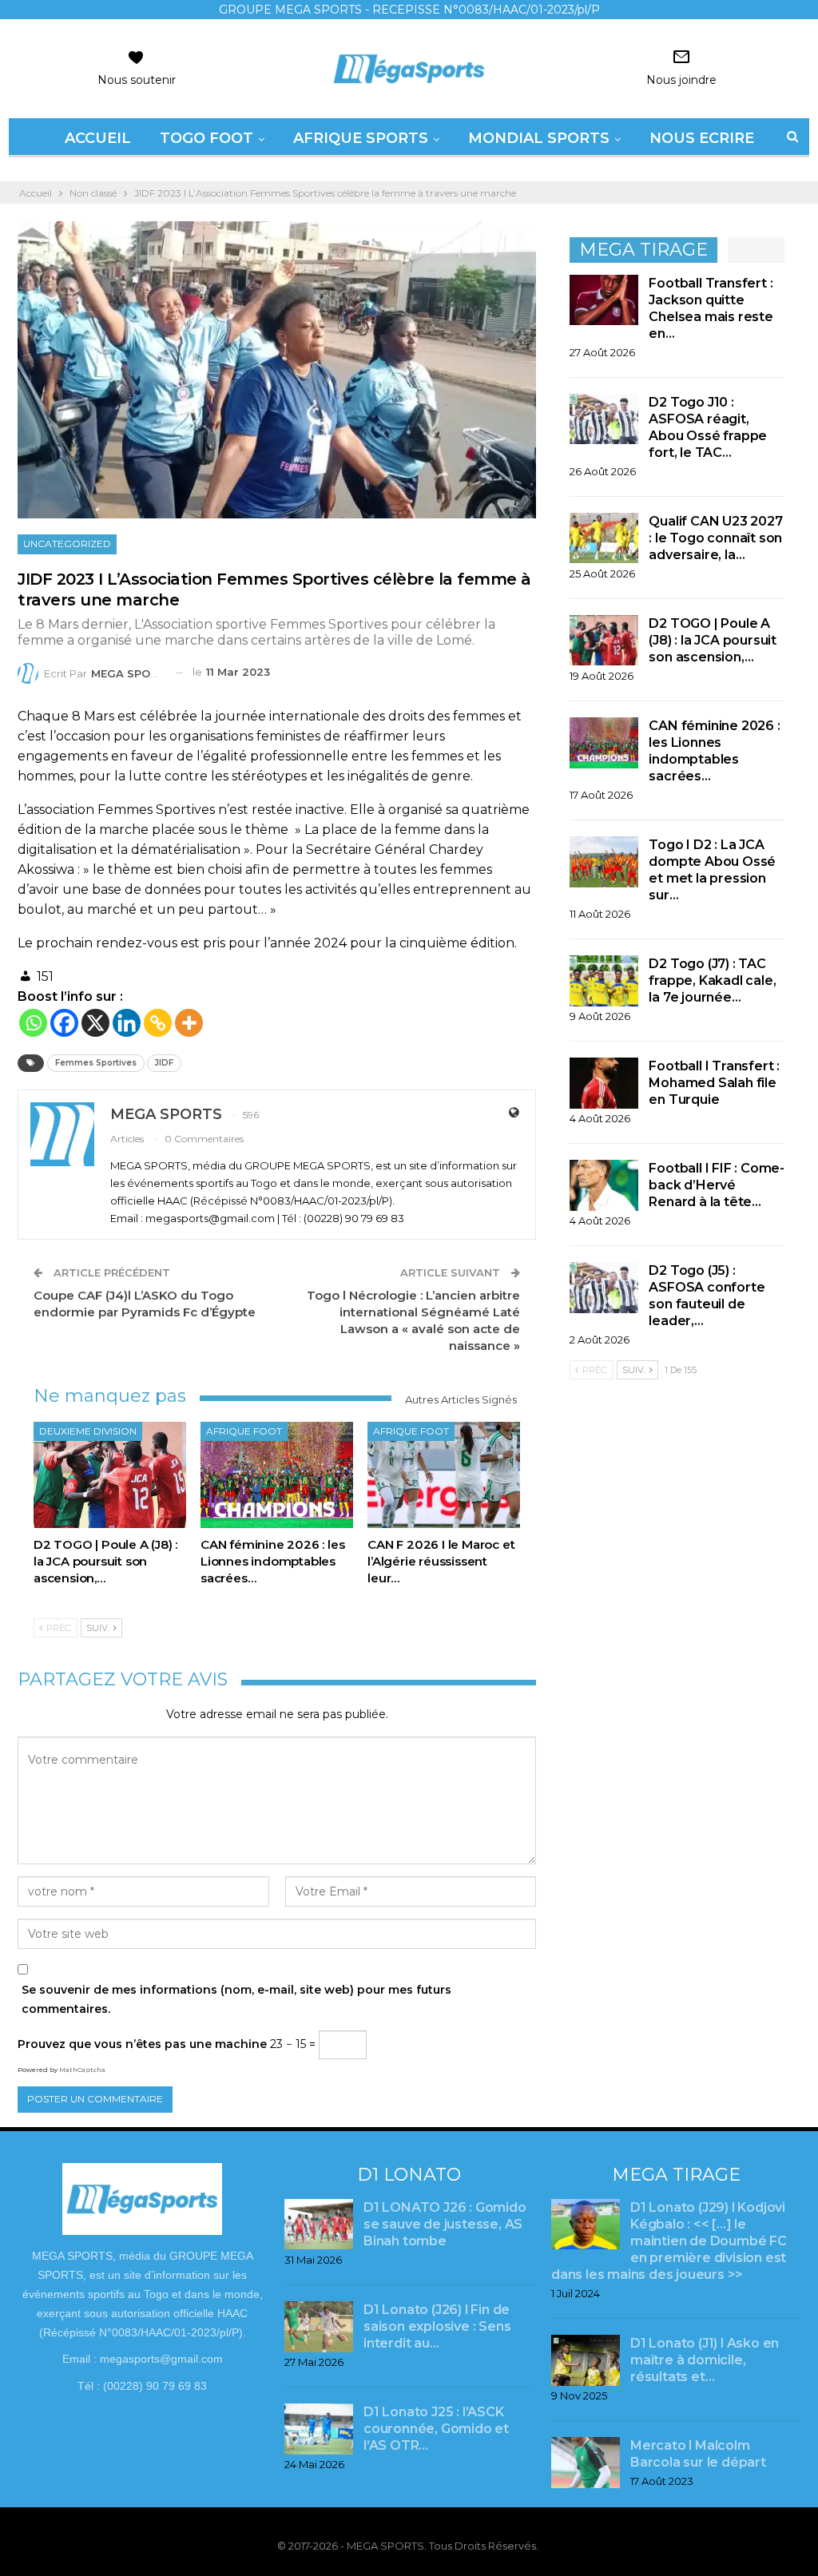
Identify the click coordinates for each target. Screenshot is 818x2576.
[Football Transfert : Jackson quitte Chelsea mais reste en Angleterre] (604, 300)
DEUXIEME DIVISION (88, 1431)
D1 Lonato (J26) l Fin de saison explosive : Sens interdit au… (437, 2326)
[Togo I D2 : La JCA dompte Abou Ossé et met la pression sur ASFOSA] (604, 862)
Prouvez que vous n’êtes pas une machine (142, 2044)
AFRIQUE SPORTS (361, 138)
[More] (189, 1023)
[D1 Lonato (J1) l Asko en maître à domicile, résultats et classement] (586, 2360)
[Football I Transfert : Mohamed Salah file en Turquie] (604, 1083)
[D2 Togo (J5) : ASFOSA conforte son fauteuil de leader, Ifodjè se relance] (604, 1288)
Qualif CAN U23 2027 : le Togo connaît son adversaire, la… (715, 538)
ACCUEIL (98, 138)
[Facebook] (64, 1023)
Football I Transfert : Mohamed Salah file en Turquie (714, 1083)
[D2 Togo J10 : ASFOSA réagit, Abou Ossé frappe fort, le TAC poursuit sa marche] (604, 419)
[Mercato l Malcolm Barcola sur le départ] (586, 2463)
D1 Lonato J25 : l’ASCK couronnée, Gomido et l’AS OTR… (436, 2429)
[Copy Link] (158, 1023)
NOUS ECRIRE (702, 138)
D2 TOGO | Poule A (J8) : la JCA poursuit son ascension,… (713, 640)
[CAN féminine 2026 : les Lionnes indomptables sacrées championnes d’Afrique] (277, 1475)
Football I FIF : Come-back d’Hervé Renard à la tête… (717, 1185)
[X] (95, 1023)
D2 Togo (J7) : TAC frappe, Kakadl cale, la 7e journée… (712, 980)
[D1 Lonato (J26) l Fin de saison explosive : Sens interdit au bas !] (319, 2327)
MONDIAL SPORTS (539, 138)
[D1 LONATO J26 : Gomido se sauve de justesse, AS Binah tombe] (319, 2225)
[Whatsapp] (33, 1023)
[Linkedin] (127, 1023)
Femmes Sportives (96, 1063)
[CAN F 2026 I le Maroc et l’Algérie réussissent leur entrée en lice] (444, 1475)
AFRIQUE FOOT (244, 1431)
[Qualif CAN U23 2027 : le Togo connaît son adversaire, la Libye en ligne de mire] (604, 538)
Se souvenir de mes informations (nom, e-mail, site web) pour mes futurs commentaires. (236, 1999)
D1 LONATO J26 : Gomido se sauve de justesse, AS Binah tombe (445, 2224)
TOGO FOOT (206, 138)
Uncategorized (67, 544)
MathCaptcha (82, 2070)
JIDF (164, 1063)
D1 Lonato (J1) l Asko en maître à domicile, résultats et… (705, 2360)
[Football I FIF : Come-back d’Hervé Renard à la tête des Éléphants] (604, 1185)
